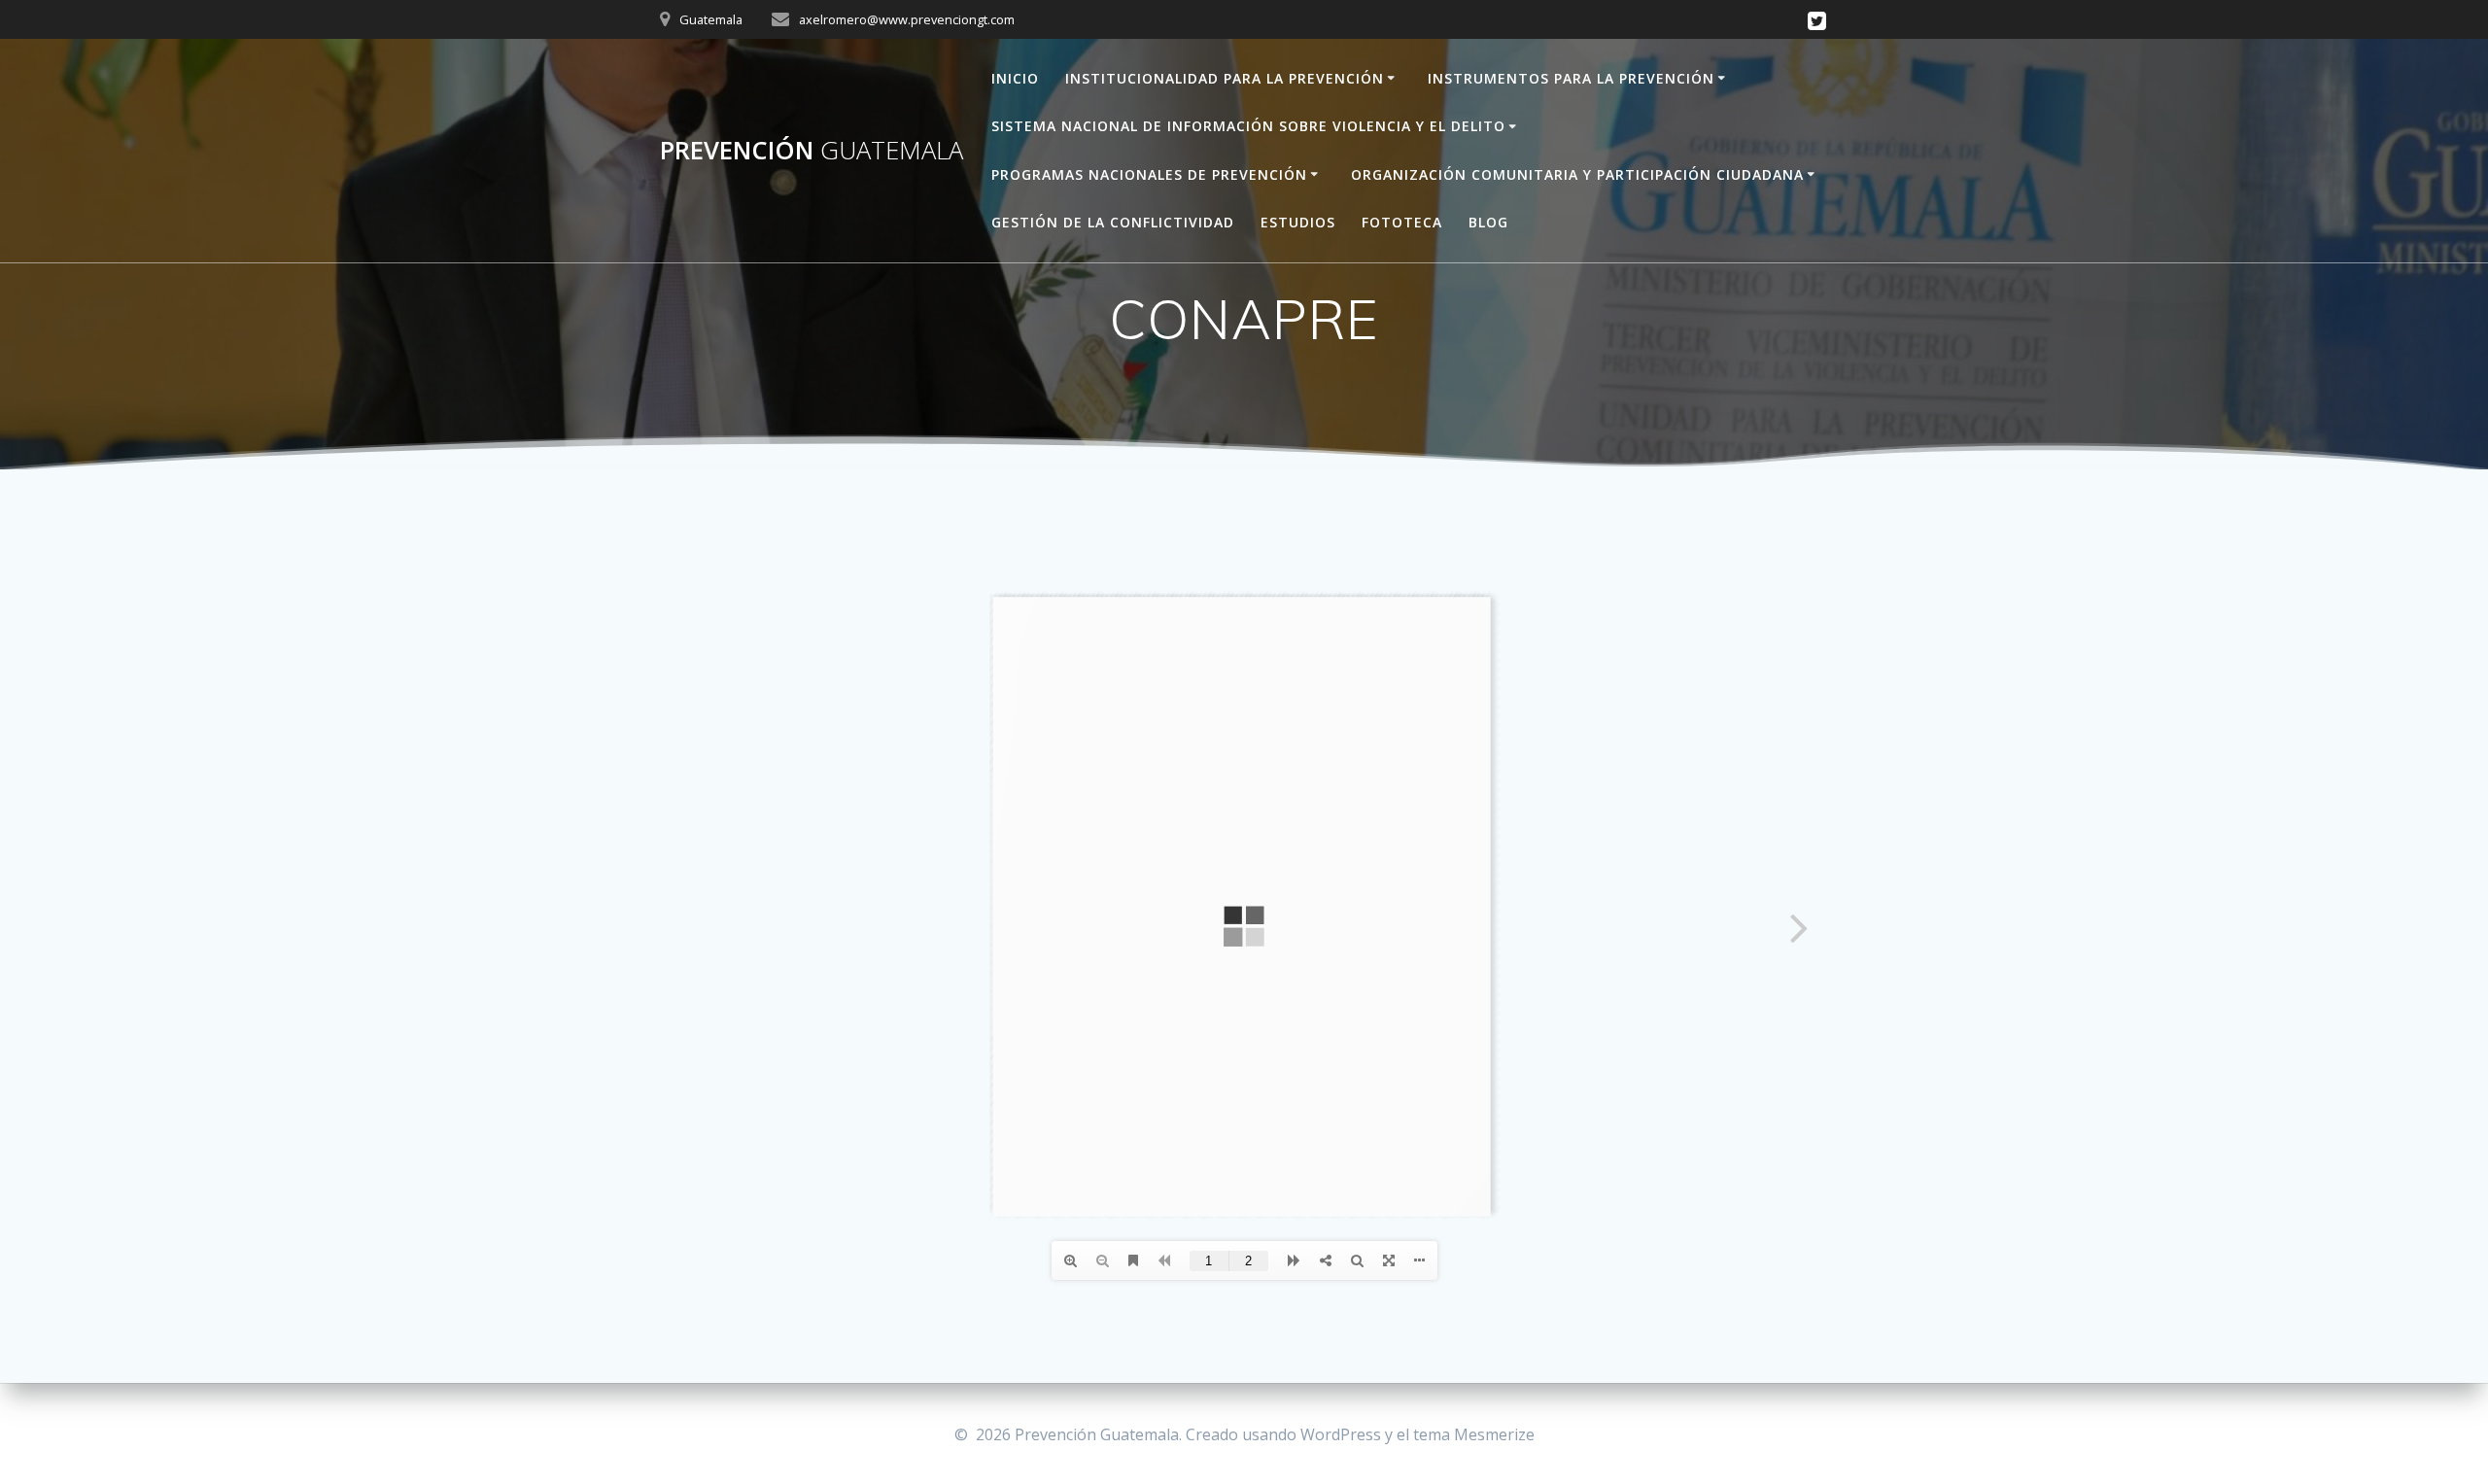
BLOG (1488, 222)
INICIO (1015, 78)
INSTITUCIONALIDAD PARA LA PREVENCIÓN (1225, 78)
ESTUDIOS (1298, 222)
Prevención (812, 151)
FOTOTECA (1402, 222)
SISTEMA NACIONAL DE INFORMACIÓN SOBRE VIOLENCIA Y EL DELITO (1248, 126)
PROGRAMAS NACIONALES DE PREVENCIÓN (1149, 174)
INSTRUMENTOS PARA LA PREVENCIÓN (1571, 78)
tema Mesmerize (1474, 1434)
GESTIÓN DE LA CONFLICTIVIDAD (1113, 222)
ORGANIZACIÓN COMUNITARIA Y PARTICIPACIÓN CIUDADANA (1577, 174)
